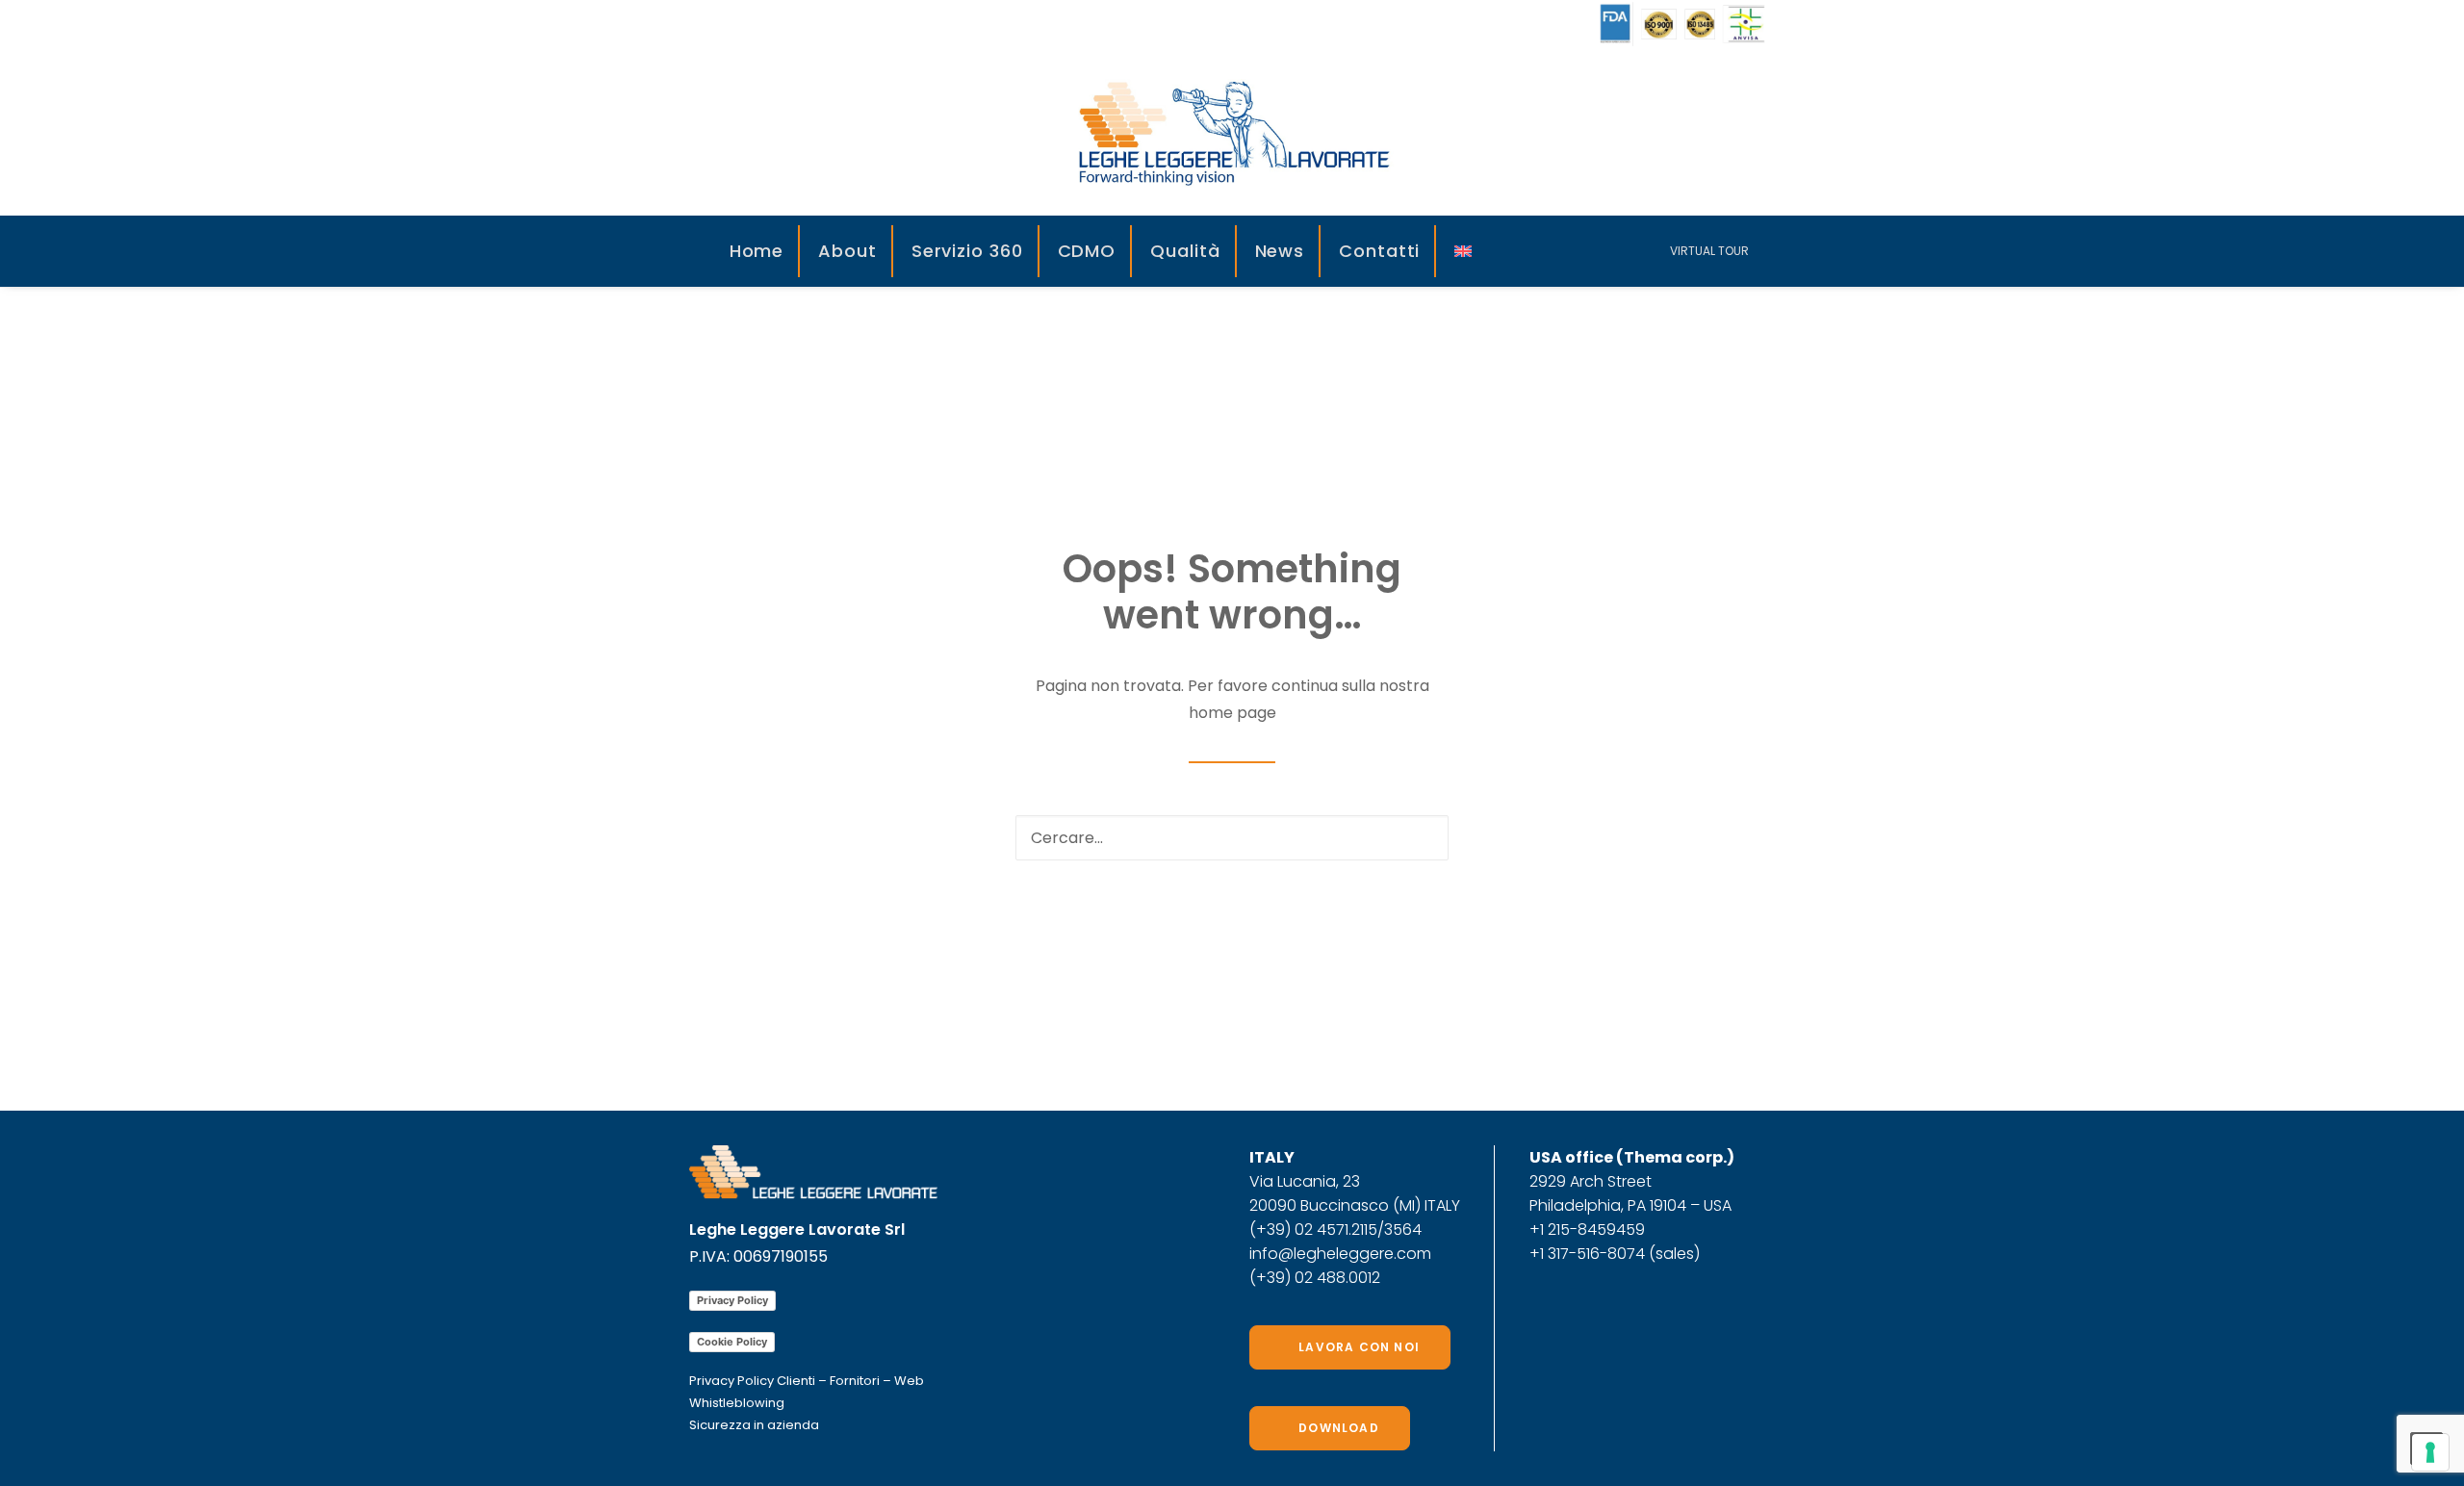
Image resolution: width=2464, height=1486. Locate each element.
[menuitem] (758, 251)
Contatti (1379, 251)
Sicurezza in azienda (754, 1425)
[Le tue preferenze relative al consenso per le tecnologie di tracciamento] (2430, 1452)
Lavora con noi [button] (1359, 1347)
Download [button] (1339, 1428)
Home (757, 251)
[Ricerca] (1232, 838)
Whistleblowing (737, 1403)
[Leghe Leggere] (1232, 132)
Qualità (1185, 251)
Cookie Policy (732, 1342)
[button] (1536, 251)
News (1280, 251)
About (847, 251)
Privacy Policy (732, 1300)
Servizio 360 (967, 251)
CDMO (1087, 251)
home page (1232, 713)
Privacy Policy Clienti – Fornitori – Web (807, 1381)
